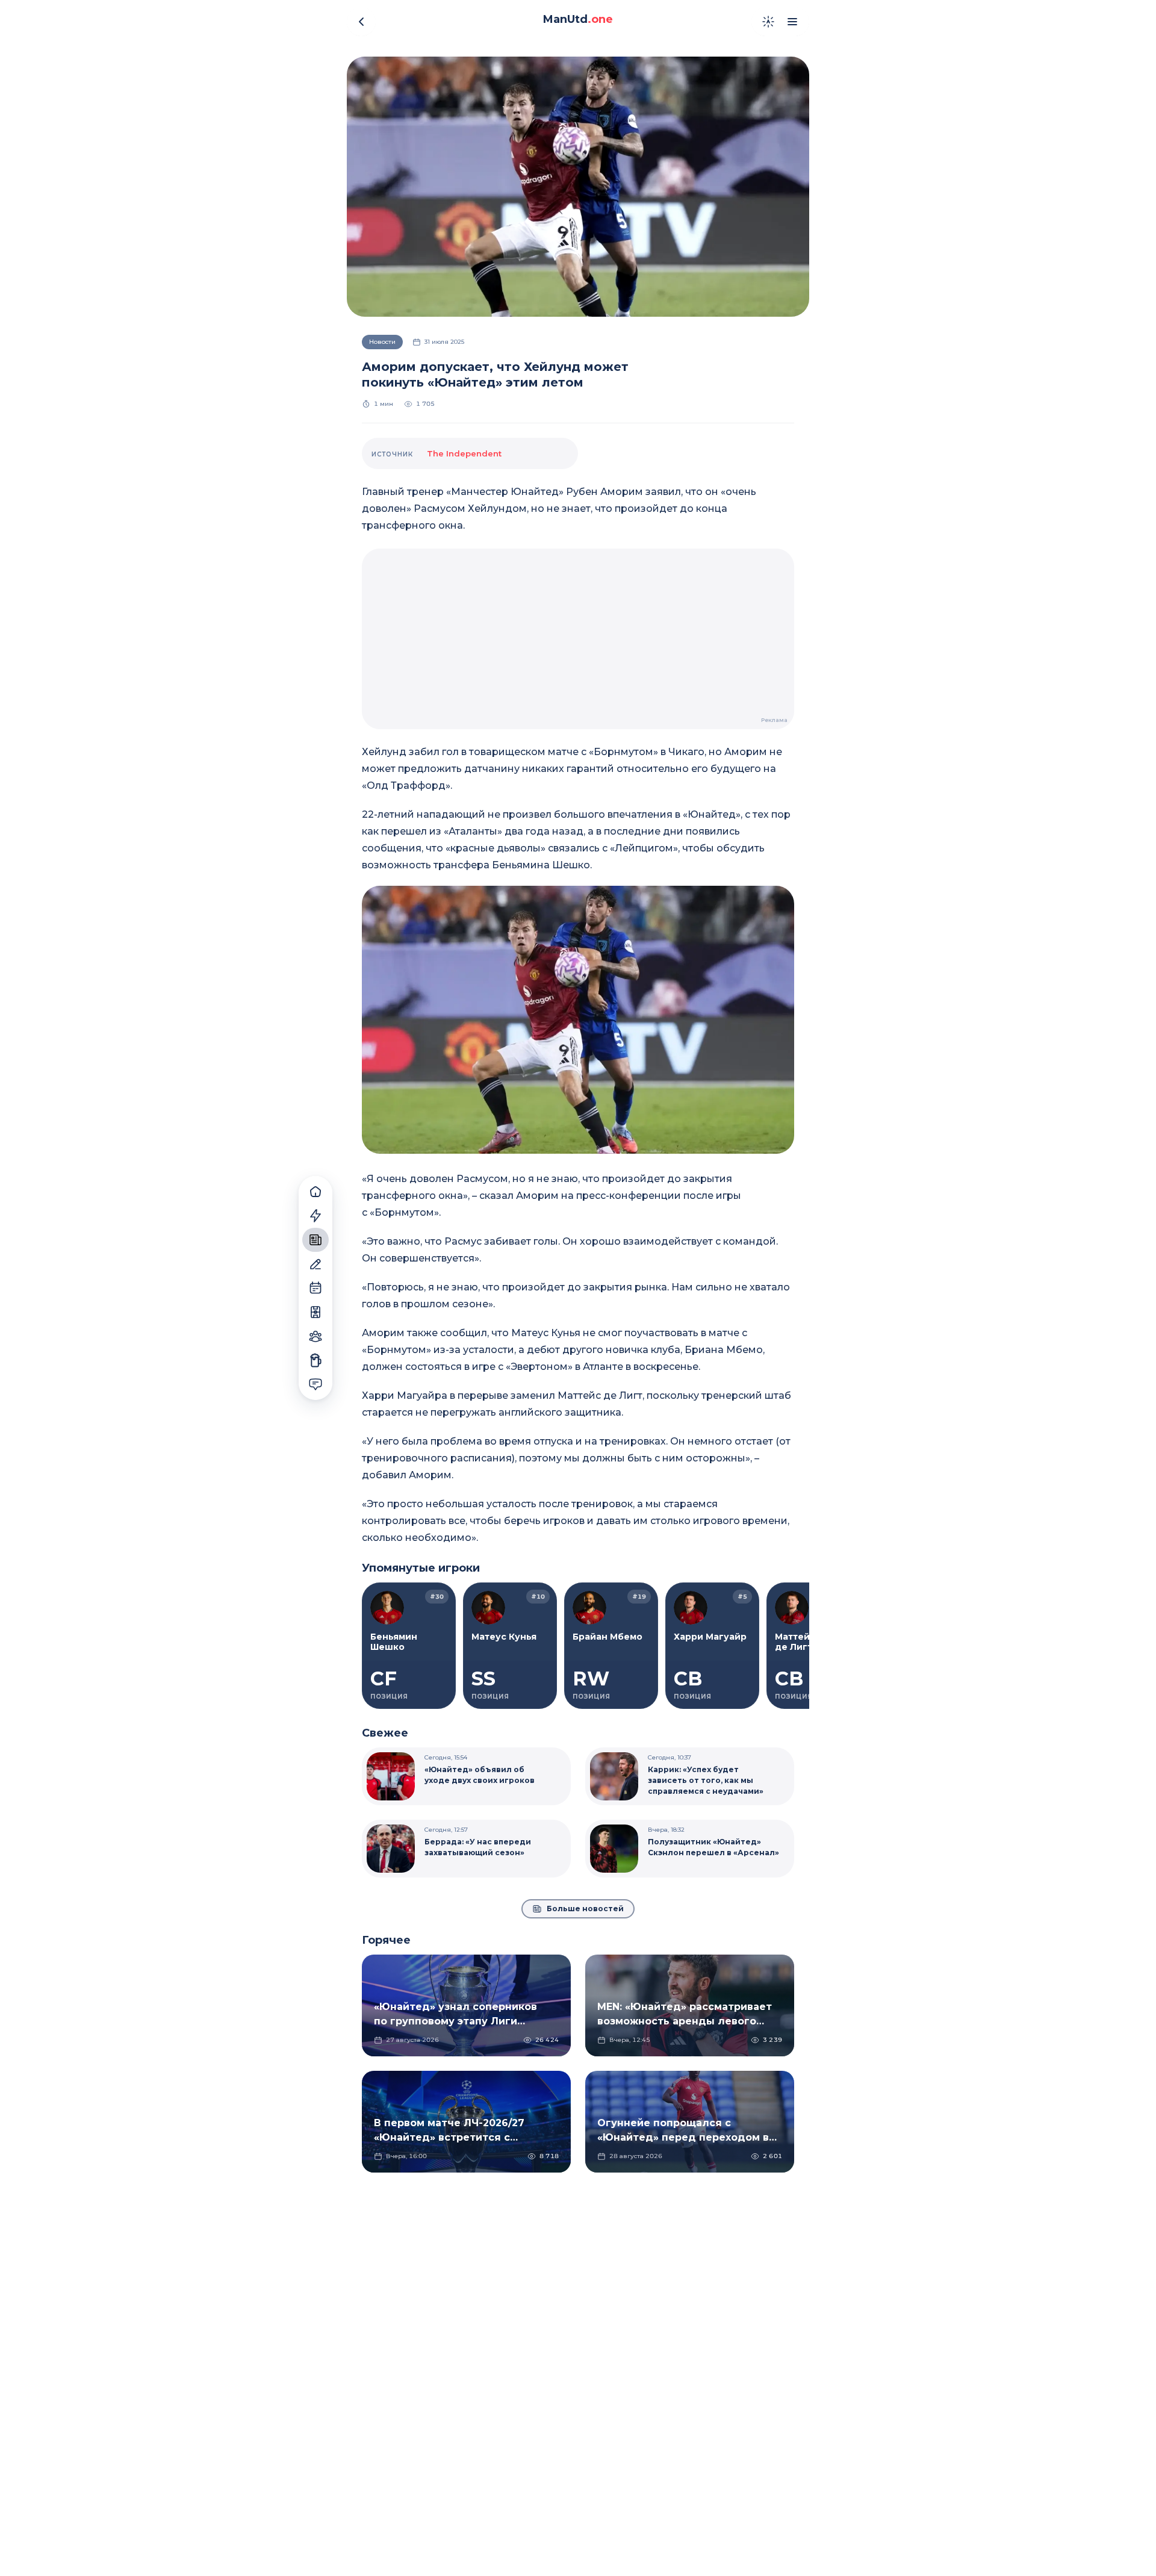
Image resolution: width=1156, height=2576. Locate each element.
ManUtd (578, 19)
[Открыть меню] (792, 22)
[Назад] (361, 22)
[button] (578, 1020)
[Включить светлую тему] (768, 22)
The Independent (464, 453)
